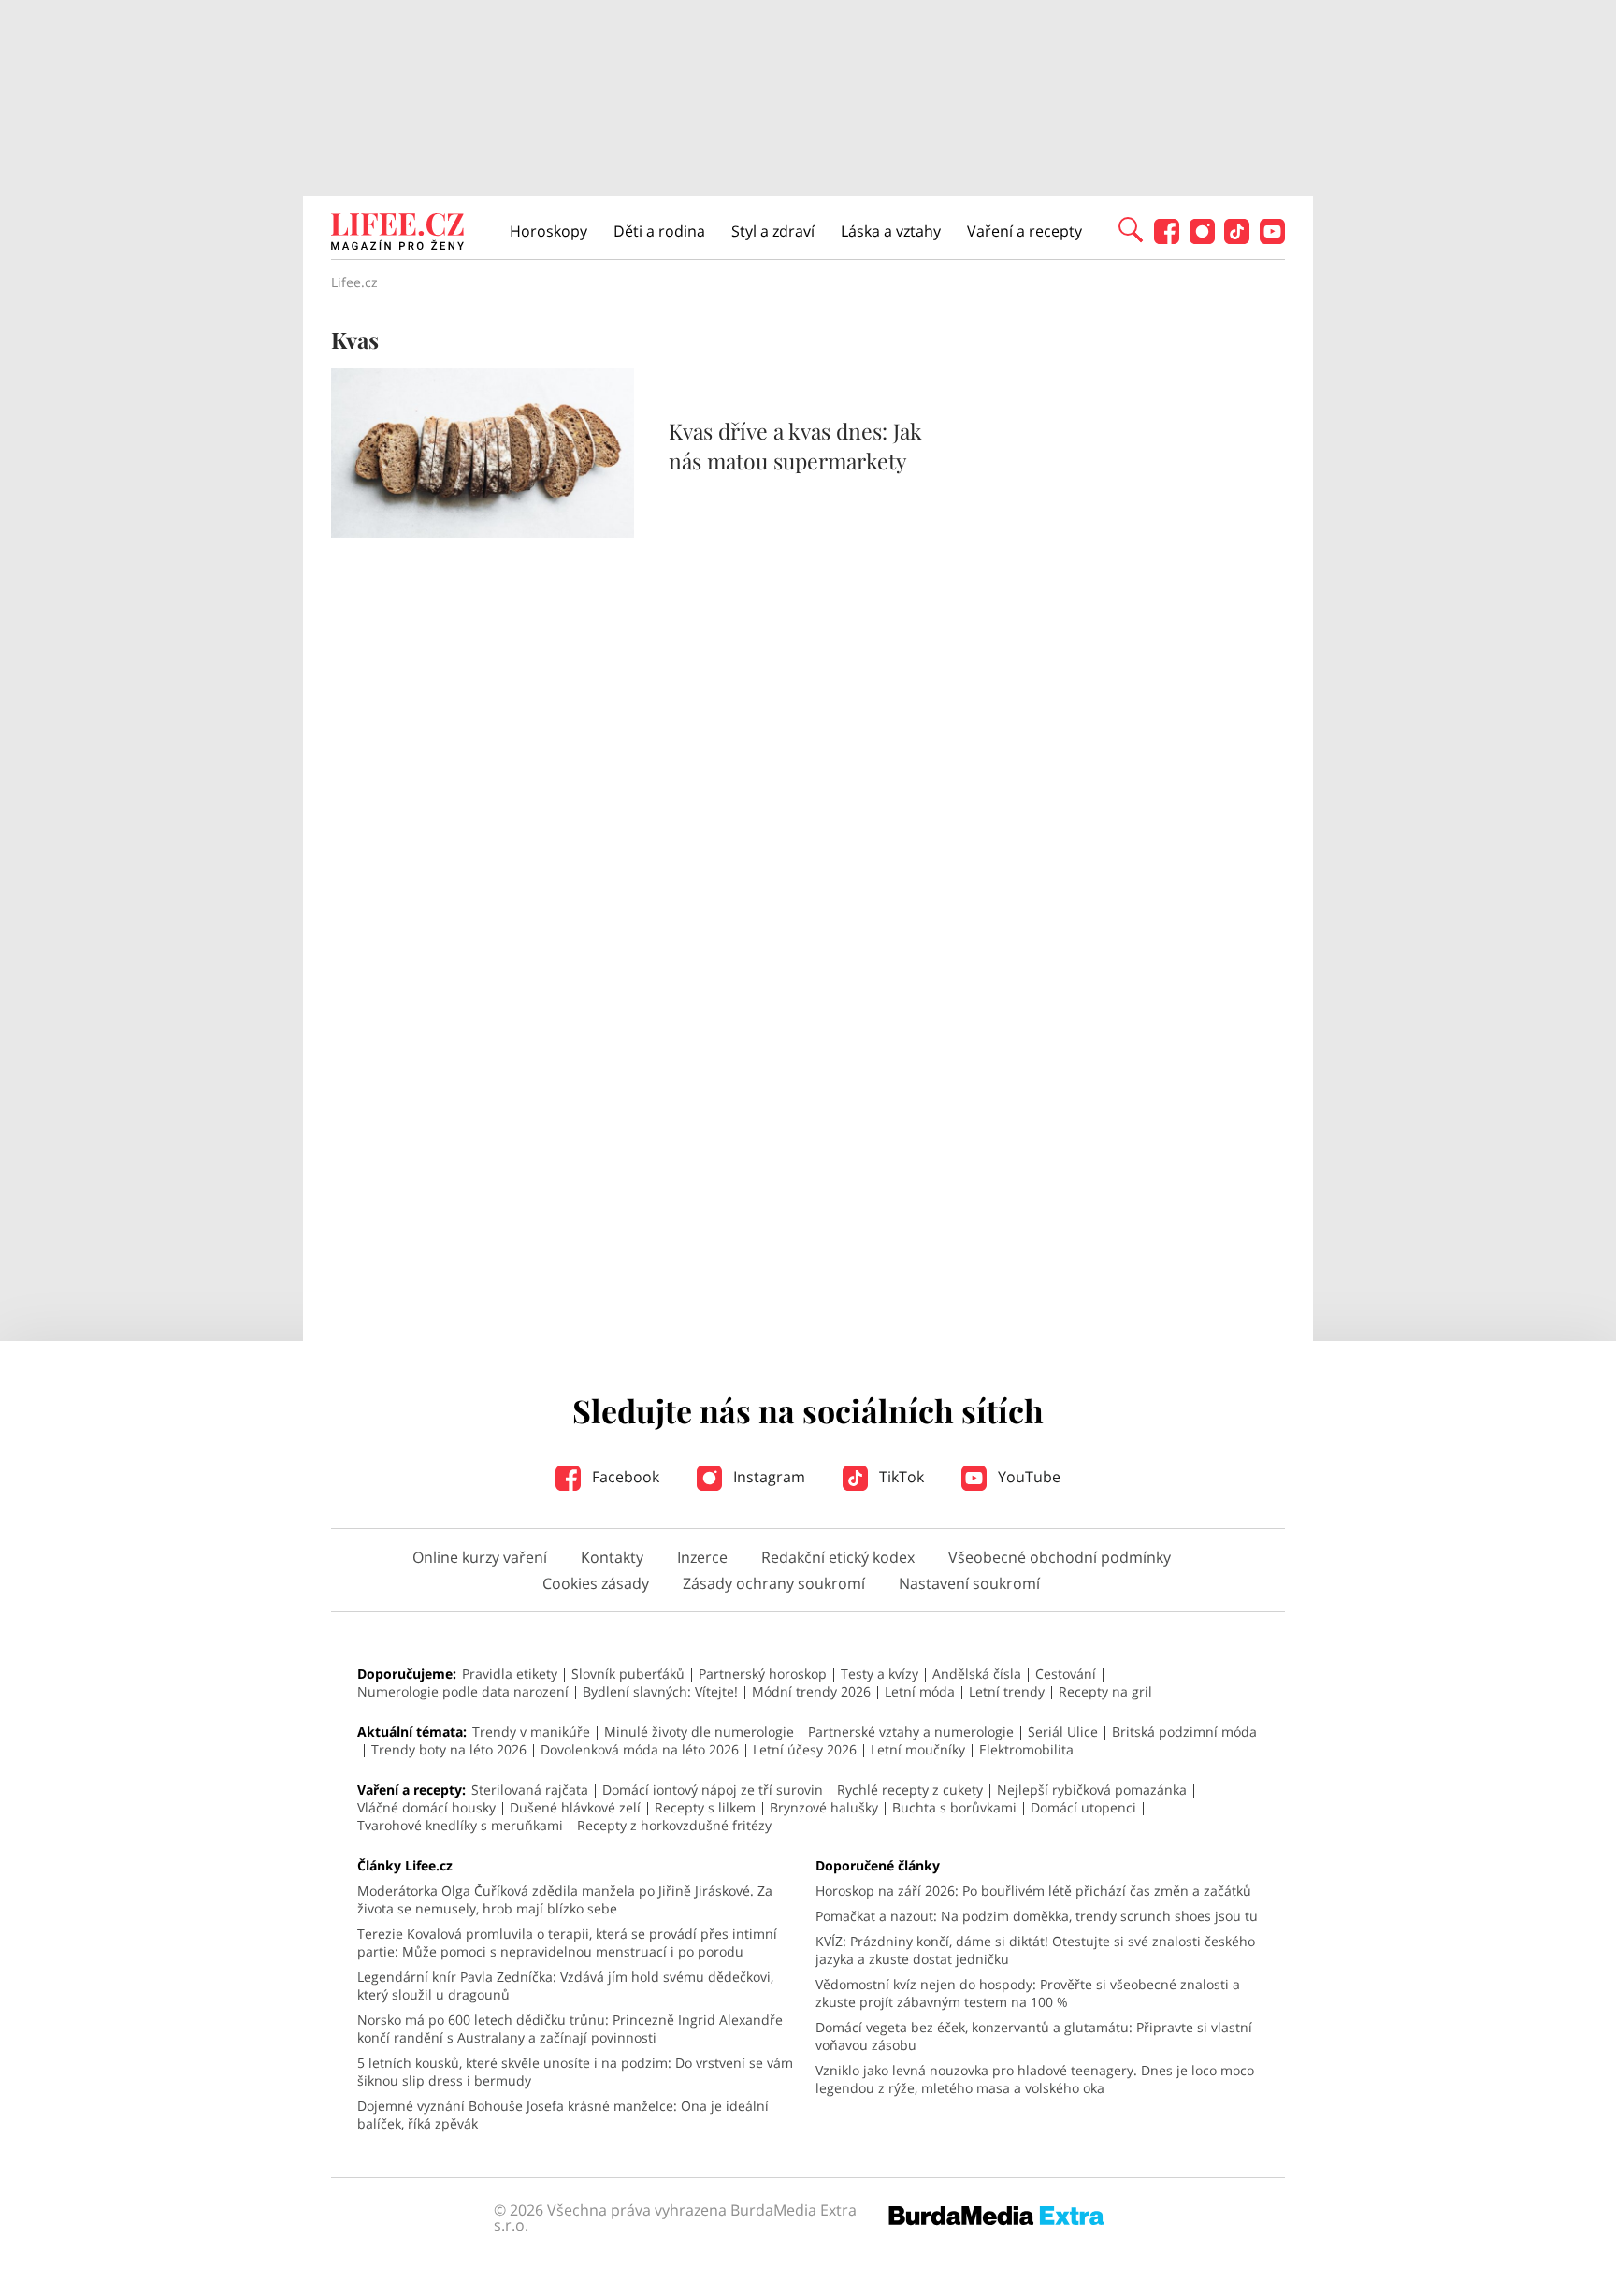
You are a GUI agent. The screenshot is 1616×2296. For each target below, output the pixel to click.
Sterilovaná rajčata (530, 1790)
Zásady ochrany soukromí (774, 1583)
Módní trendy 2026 (811, 1691)
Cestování (1066, 1674)
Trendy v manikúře (531, 1732)
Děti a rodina (659, 231)
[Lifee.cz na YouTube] (1272, 239)
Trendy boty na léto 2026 (449, 1749)
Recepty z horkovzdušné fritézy (674, 1825)
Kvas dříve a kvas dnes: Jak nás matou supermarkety (795, 446)
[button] (1131, 228)
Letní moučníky (918, 1749)
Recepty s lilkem (705, 1807)
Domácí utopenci (1083, 1807)
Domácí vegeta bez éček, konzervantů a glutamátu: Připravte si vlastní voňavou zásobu (1034, 2036)
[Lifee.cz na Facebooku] (1167, 239)
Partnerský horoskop (763, 1674)
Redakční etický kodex (838, 1557)
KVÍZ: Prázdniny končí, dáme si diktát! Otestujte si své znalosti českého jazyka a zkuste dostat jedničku (1035, 1950)
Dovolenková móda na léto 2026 (640, 1749)
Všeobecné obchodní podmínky (1060, 1557)
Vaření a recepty (1024, 231)
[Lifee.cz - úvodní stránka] (397, 234)
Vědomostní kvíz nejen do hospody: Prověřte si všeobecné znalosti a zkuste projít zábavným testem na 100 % (1028, 1993)
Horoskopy (548, 231)
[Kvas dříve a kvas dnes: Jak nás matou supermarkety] (483, 532)
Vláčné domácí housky (426, 1807)
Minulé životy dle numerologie (699, 1732)
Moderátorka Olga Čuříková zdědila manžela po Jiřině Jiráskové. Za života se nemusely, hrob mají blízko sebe (565, 1899)
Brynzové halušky (824, 1807)
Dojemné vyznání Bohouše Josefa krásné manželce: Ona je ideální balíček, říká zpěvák (563, 2115)
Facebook (624, 1477)
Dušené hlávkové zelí (575, 1807)
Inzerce (702, 1557)
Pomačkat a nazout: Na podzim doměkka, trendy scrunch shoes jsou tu (1037, 1916)
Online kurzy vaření (480, 1557)
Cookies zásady (596, 1583)
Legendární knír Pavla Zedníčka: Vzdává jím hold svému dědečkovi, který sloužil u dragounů (565, 1986)
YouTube (1027, 1477)
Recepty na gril (1105, 1691)
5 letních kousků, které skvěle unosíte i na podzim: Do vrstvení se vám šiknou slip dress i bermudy (575, 2072)
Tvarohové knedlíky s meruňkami (460, 1825)
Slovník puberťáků (628, 1674)
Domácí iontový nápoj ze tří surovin (713, 1790)
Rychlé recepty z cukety (910, 1790)
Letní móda (920, 1691)
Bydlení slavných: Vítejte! (660, 1691)
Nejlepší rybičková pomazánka (1092, 1790)
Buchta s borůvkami (954, 1807)
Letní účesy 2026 (805, 1749)
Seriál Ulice (1063, 1732)
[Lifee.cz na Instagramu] (1202, 239)
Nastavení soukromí (969, 1583)
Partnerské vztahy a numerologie (911, 1732)
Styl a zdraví (773, 231)
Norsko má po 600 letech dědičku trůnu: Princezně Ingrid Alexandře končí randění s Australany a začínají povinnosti (570, 2029)
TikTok (900, 1477)
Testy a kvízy (880, 1674)
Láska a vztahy (891, 231)
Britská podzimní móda (1184, 1732)
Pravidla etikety (510, 1674)
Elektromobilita (1026, 1749)
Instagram (767, 1477)
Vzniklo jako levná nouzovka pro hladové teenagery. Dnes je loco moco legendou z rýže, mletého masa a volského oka (1035, 2079)
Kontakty (612, 1557)
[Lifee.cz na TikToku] (1237, 239)
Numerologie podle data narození (463, 1691)
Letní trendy (1007, 1691)
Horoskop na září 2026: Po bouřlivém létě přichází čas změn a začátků (1033, 1891)
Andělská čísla (977, 1674)
